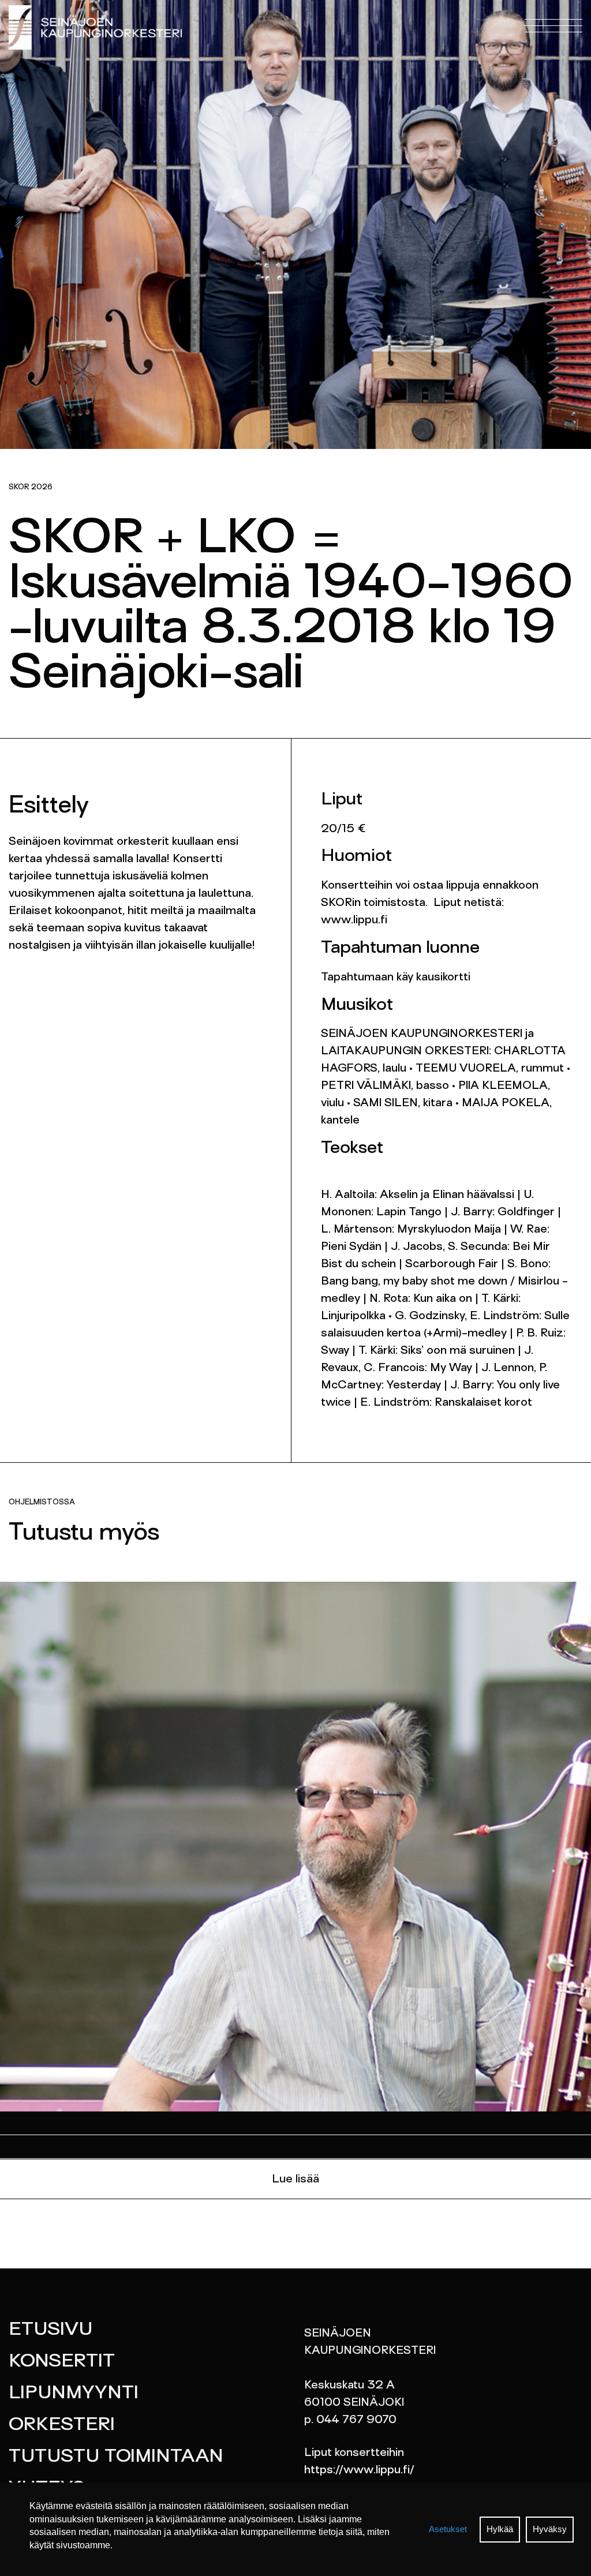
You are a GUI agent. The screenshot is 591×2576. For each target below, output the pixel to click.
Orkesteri (62, 2425)
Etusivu (51, 2330)
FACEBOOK (238, 46)
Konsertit (62, 2362)
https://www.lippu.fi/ (359, 2470)
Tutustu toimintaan (116, 2457)
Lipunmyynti (74, 2394)
